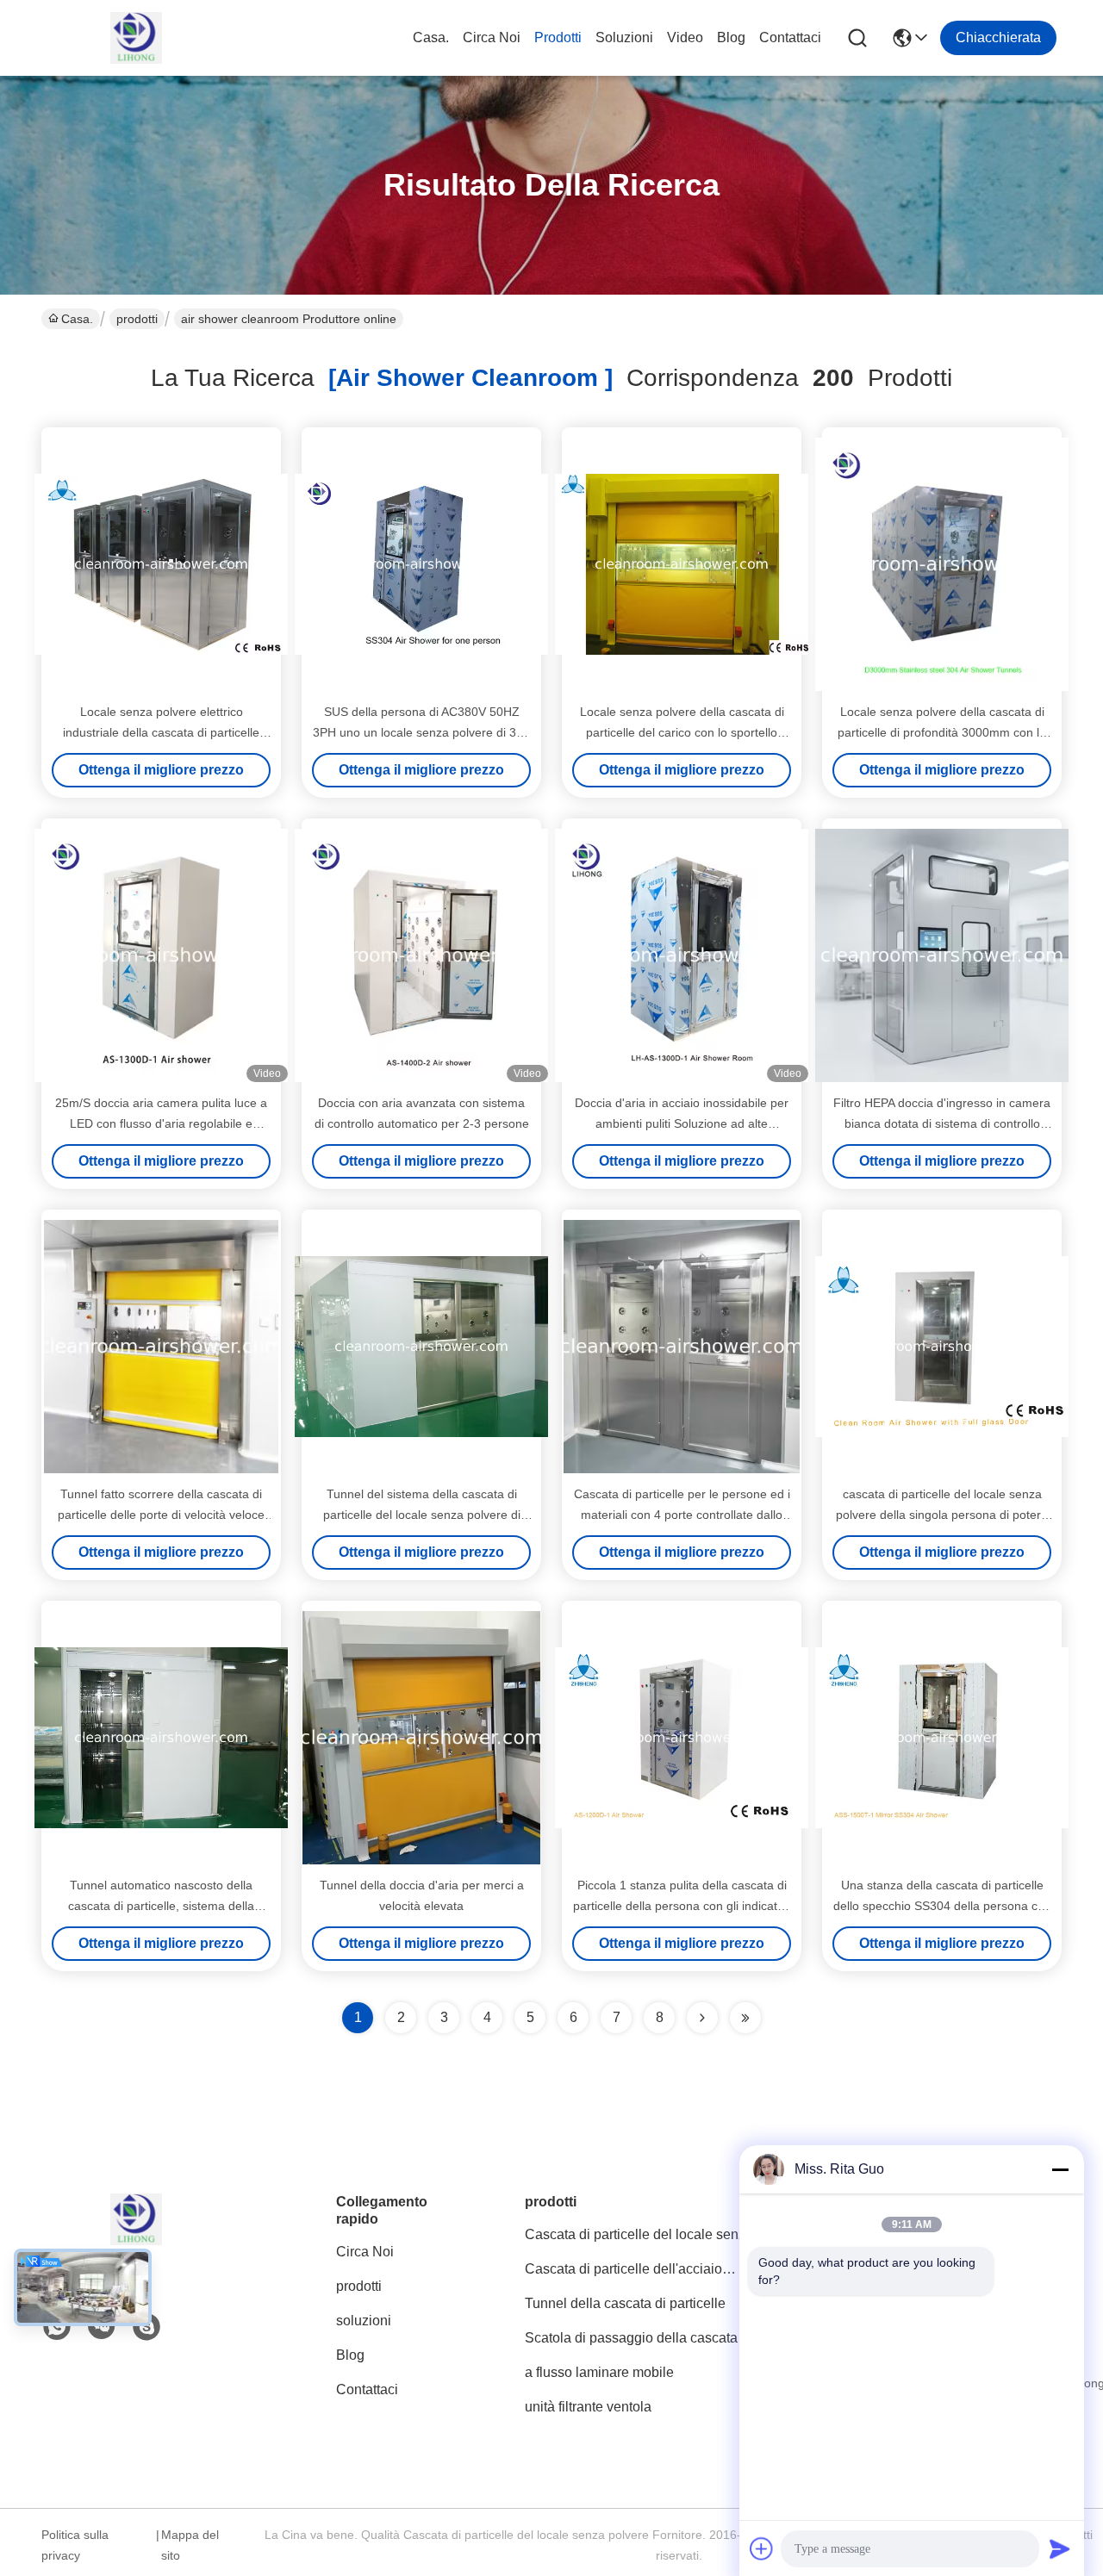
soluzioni (624, 37)
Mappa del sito (190, 2545)
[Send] (1060, 2548)
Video (685, 37)
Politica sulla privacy (75, 2545)
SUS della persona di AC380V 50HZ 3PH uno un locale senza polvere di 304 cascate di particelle (421, 732)
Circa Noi (492, 37)
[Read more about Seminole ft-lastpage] (745, 2018)
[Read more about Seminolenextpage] (702, 2018)
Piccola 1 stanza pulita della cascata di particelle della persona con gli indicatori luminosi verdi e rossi (682, 1906)
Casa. (431, 37)
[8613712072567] (57, 2327)
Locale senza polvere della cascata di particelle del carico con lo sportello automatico (682, 732)
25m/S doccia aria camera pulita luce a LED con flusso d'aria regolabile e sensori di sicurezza (161, 1123)
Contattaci (790, 37)
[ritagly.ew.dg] (146, 2327)
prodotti (558, 37)
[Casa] (136, 2240)
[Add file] (762, 2548)
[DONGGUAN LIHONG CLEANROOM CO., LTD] (136, 38)
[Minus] (1060, 2169)
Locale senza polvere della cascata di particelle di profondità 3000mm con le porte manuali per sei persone (942, 732)
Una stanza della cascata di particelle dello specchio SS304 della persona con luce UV (942, 1906)
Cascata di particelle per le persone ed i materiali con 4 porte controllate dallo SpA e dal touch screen (682, 1515)
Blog (731, 37)
